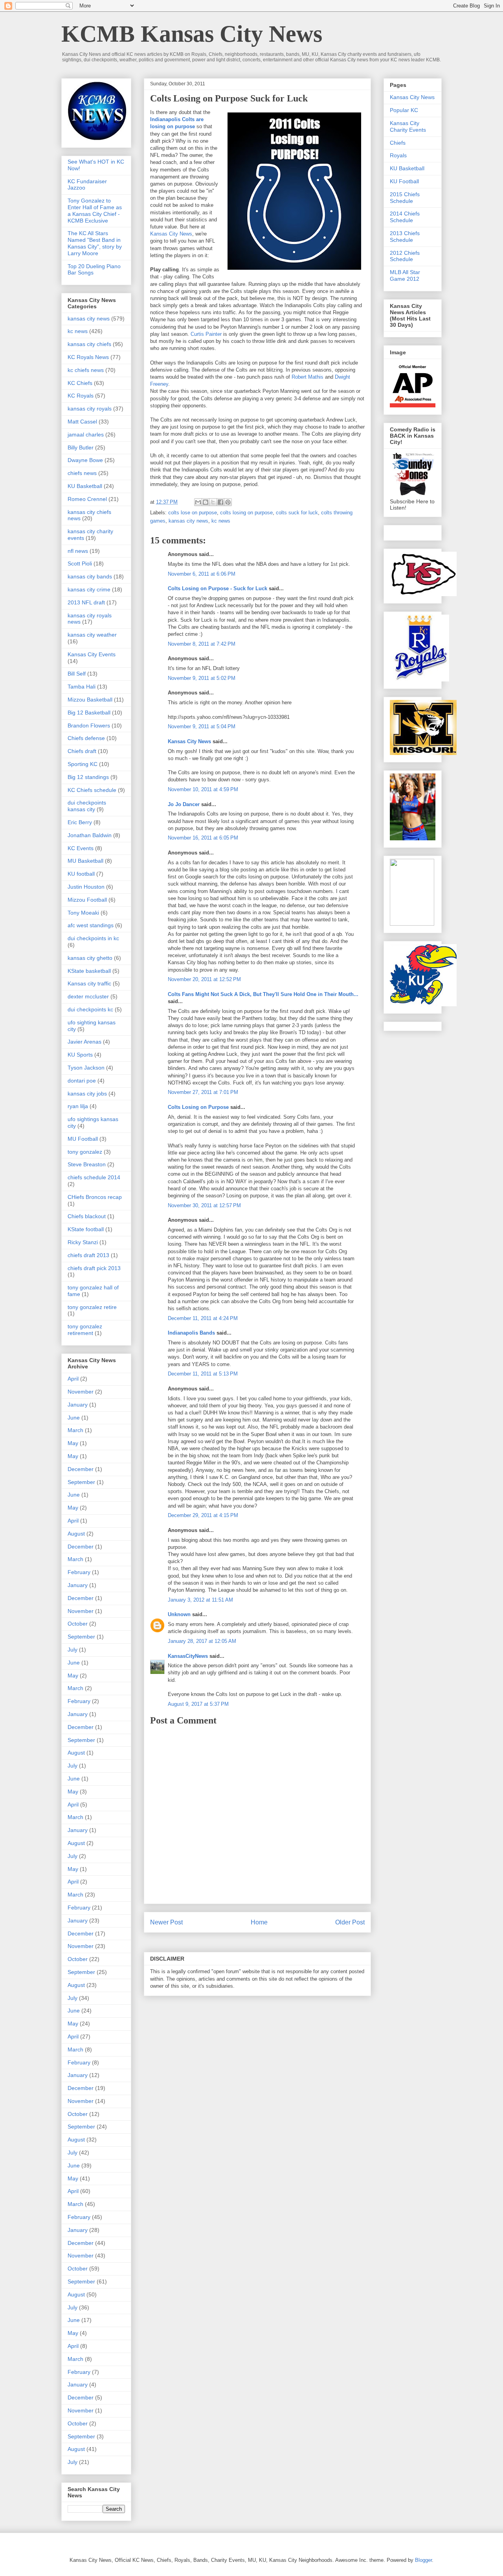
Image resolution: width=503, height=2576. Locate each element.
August (76, 1534)
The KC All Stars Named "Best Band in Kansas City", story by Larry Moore (95, 243)
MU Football (83, 1139)
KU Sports (80, 1055)
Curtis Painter (206, 334)
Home (259, 1922)
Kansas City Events (92, 654)
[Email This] (198, 502)
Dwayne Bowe (85, 460)
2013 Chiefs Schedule (405, 237)
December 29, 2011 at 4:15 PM (203, 1515)
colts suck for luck (297, 513)
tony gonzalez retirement (85, 1330)
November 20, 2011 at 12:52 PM (204, 979)
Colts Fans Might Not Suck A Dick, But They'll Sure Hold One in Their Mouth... (263, 994)
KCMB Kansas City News (192, 34)
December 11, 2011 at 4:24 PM (203, 1318)
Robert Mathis (307, 377)
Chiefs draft (82, 751)
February (79, 1572)
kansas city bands (90, 576)
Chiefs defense (86, 738)
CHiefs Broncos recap (95, 1197)
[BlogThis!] (206, 502)
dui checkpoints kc (90, 1009)
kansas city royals (90, 409)
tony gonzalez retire (92, 1307)
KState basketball (89, 971)
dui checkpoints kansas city (87, 806)
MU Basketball (85, 861)
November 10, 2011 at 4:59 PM (203, 789)
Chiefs (398, 143)
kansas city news (188, 521)
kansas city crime (89, 589)
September (81, 1482)
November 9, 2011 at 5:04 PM (202, 726)
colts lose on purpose (193, 513)
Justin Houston (86, 887)
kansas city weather (92, 635)
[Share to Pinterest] (228, 502)
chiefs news (82, 473)
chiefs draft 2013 (88, 1255)
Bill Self (77, 674)
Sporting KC (83, 764)
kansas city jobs (87, 1094)
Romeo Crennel (87, 499)
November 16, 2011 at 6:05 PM (203, 838)
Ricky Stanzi (83, 1242)
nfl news (78, 551)
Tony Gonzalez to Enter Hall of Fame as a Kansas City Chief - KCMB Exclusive (95, 210)
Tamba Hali (82, 687)
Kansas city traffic (89, 983)
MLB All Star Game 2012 (405, 275)
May (73, 1443)
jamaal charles (86, 435)
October (78, 1624)
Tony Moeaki (83, 913)
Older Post (350, 1922)
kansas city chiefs (89, 344)
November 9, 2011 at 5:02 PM (202, 678)
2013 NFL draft (86, 602)
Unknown (179, 1614)
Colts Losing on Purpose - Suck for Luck (218, 588)
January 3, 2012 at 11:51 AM (200, 1600)
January (78, 1405)
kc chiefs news (86, 370)
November (81, 1392)
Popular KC (404, 110)
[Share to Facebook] (220, 502)
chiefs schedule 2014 (94, 1177)
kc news (221, 521)
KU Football (404, 181)
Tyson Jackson (86, 1068)
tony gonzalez (85, 1152)
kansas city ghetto (90, 958)
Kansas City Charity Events (408, 126)
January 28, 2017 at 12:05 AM (202, 1641)
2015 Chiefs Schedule (405, 198)
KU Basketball (85, 486)
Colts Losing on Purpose (198, 1107)
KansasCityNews (188, 1656)
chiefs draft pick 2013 (94, 1268)
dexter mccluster (88, 996)
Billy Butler (81, 447)
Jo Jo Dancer (184, 804)
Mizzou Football (87, 900)
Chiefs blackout (87, 1216)
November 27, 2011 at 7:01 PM (203, 1092)
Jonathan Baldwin (90, 835)
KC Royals (81, 396)
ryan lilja (78, 1106)
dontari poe (82, 1081)
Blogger (423, 2560)
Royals (398, 155)
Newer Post (166, 1922)
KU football (81, 874)
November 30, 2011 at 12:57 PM (204, 1205)
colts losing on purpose (246, 513)
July (73, 1650)
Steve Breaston (87, 1164)
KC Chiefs (80, 383)
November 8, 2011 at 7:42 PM (202, 644)
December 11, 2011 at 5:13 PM (203, 1374)
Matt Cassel (82, 422)
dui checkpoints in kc (93, 938)
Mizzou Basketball (90, 700)
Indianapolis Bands (191, 1333)
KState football (86, 1229)
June (74, 1418)
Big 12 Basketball (89, 713)
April (73, 1379)
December (81, 1469)
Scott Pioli (80, 563)
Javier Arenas (84, 1042)
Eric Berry (80, 822)
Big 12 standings (88, 777)
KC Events (81, 848)
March (75, 1430)
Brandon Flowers (89, 725)
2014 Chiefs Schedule (405, 217)
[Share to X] (213, 502)
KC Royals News (88, 357)
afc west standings (91, 925)
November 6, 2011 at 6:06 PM (202, 574)
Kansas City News (171, 234)
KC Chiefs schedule (92, 790)
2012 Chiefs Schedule (405, 256)
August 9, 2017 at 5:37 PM (198, 1704)
